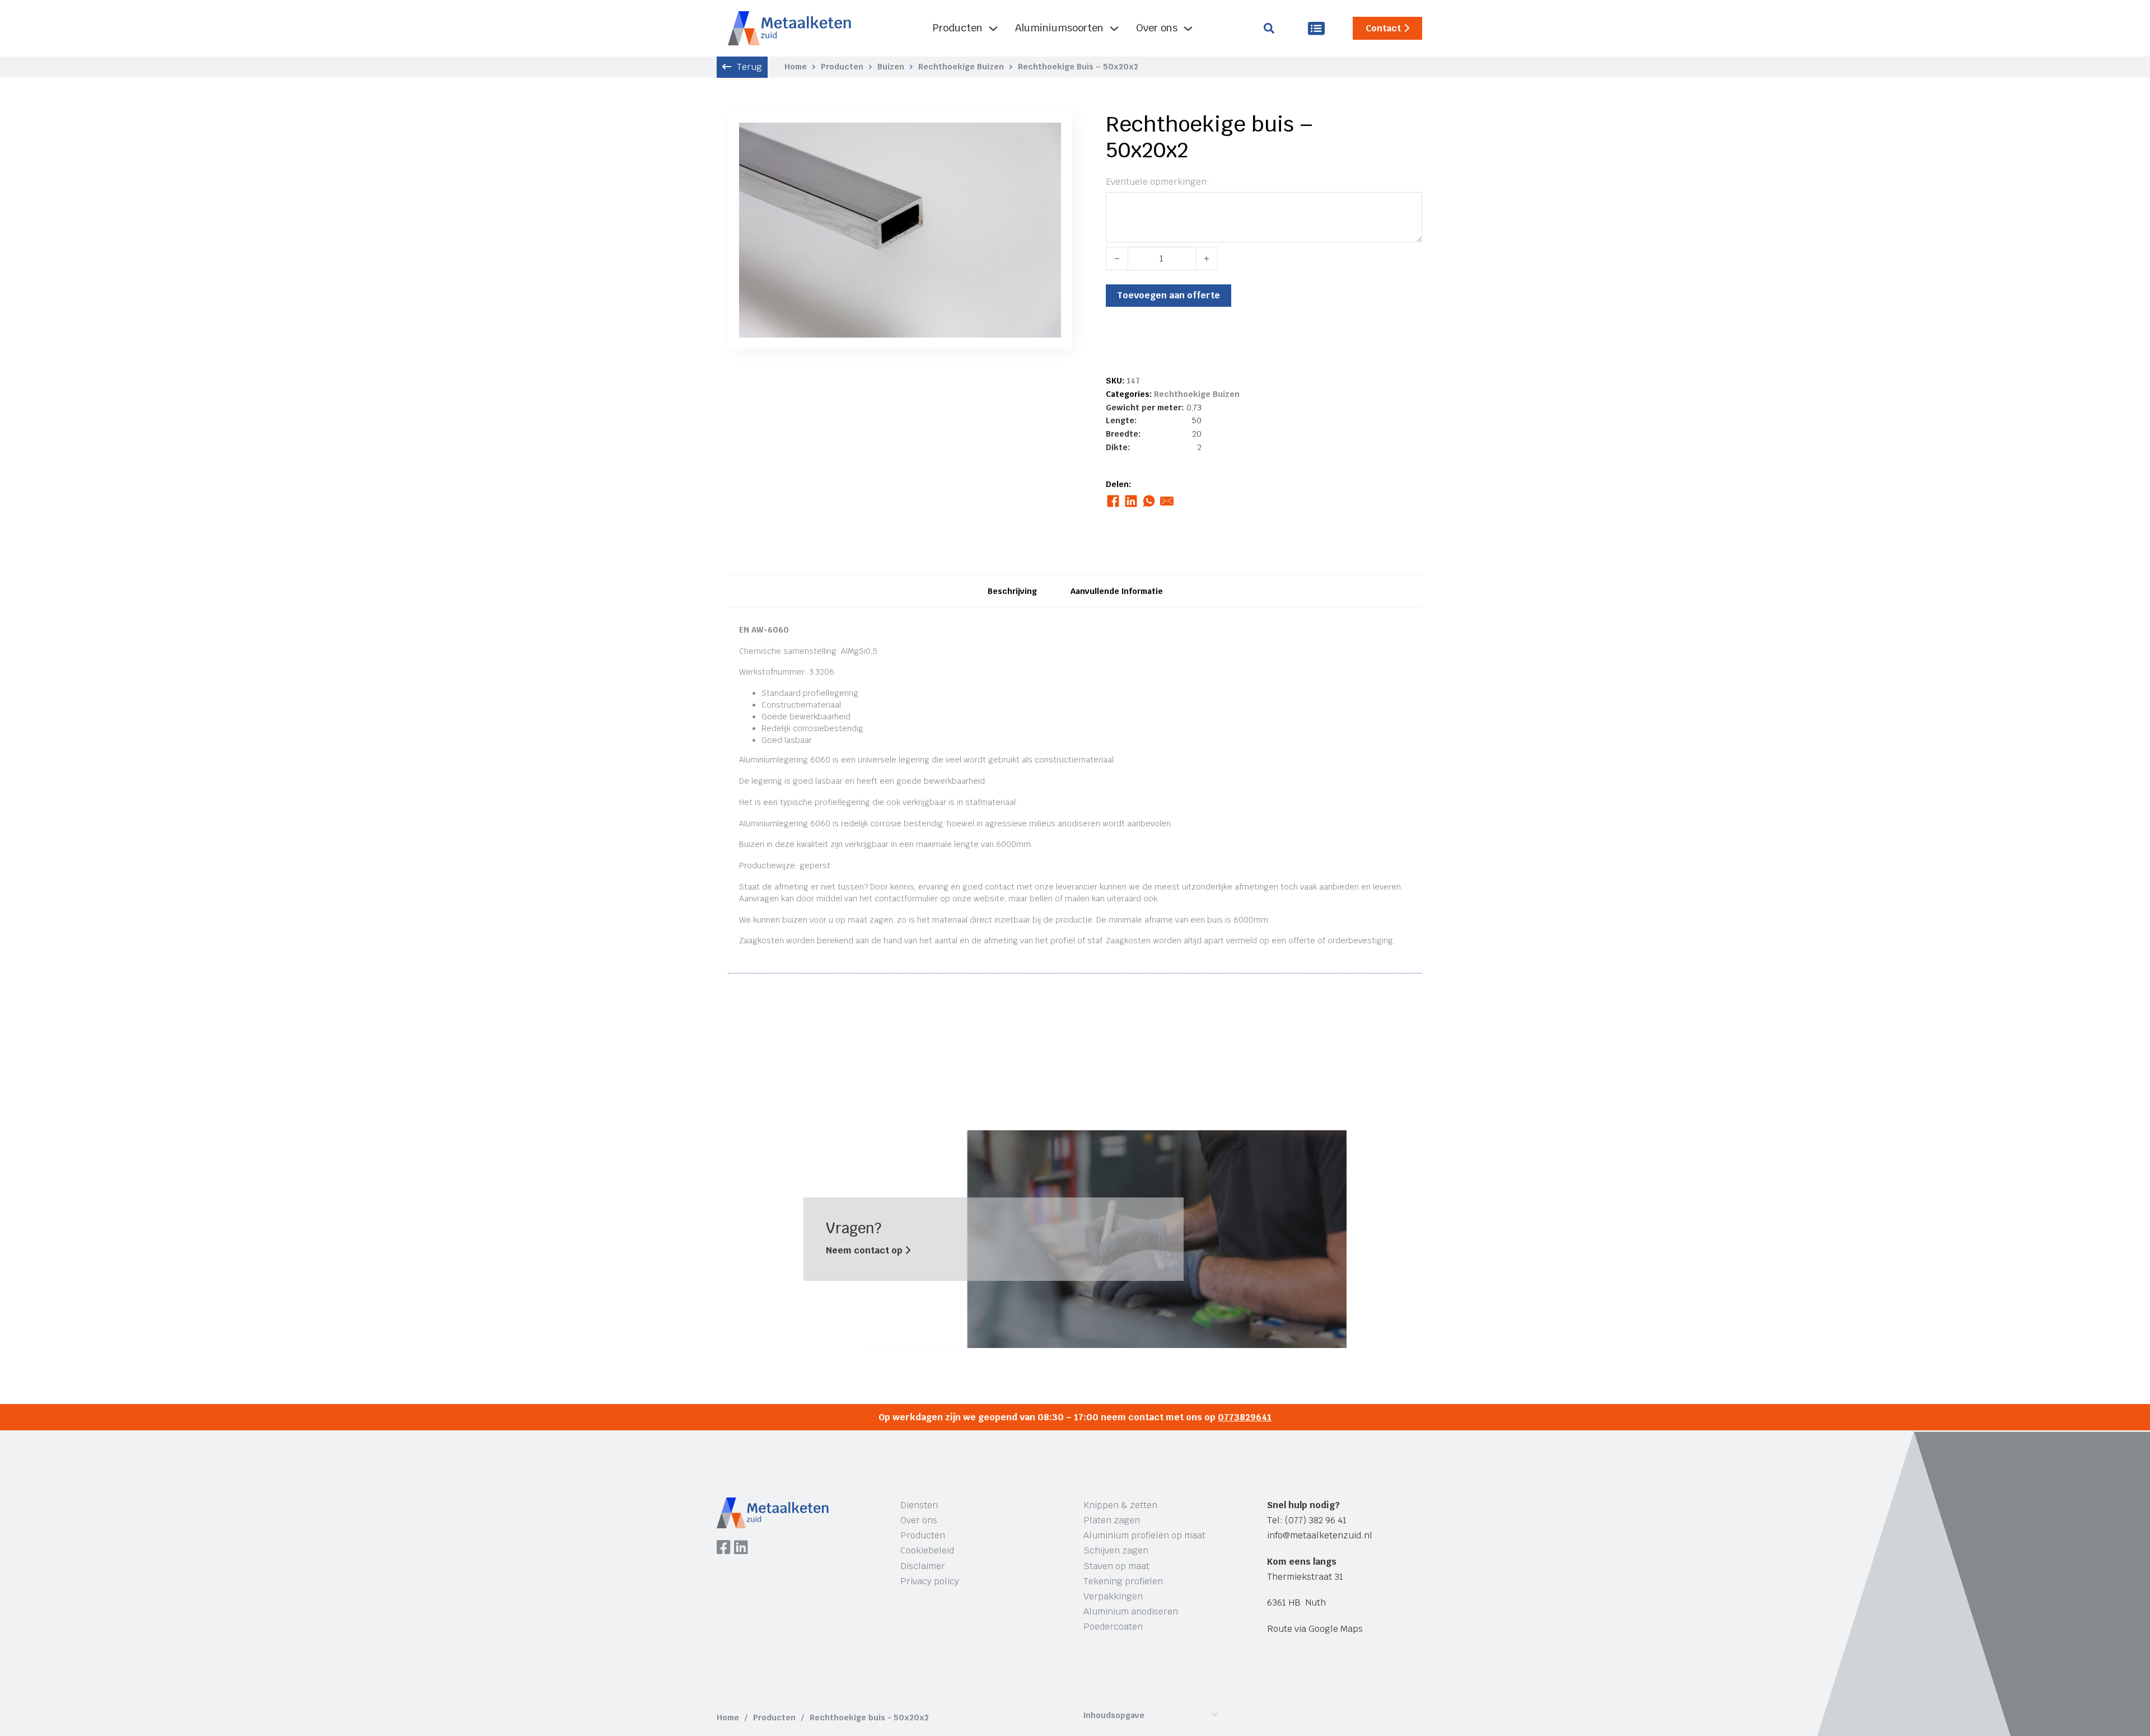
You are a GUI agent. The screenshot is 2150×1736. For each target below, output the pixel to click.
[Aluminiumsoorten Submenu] (1114, 29)
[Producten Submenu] (993, 29)
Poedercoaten (1113, 1627)
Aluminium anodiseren (1131, 1611)
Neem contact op (865, 1250)
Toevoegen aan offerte (1169, 295)
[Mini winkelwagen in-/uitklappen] (1316, 28)
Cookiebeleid (927, 1550)
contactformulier (906, 899)
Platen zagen (1112, 1520)
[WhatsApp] (1149, 501)
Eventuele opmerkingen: (1158, 182)
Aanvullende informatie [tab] (1117, 591)
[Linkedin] (741, 1548)
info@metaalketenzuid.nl (1320, 1535)
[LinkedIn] (1131, 501)
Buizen (891, 67)
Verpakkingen (1113, 1596)
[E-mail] (1167, 501)
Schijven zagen (1116, 1550)
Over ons (1157, 28)
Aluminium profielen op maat (1144, 1535)
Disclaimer (923, 1566)
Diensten (919, 1505)
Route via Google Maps (1315, 1629)
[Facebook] (1113, 501)
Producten (958, 28)
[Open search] (1269, 28)
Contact (1383, 28)
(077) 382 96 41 (1316, 1520)
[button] (1046, 138)
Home (796, 67)
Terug (749, 67)
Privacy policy (930, 1581)
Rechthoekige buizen (961, 67)
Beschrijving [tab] (1012, 591)
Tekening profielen (1123, 1581)
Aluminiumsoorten (1059, 28)
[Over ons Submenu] (1188, 29)
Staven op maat (1116, 1566)
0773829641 (1245, 1417)
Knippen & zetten (1120, 1505)
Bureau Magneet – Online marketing (887, 1676)
